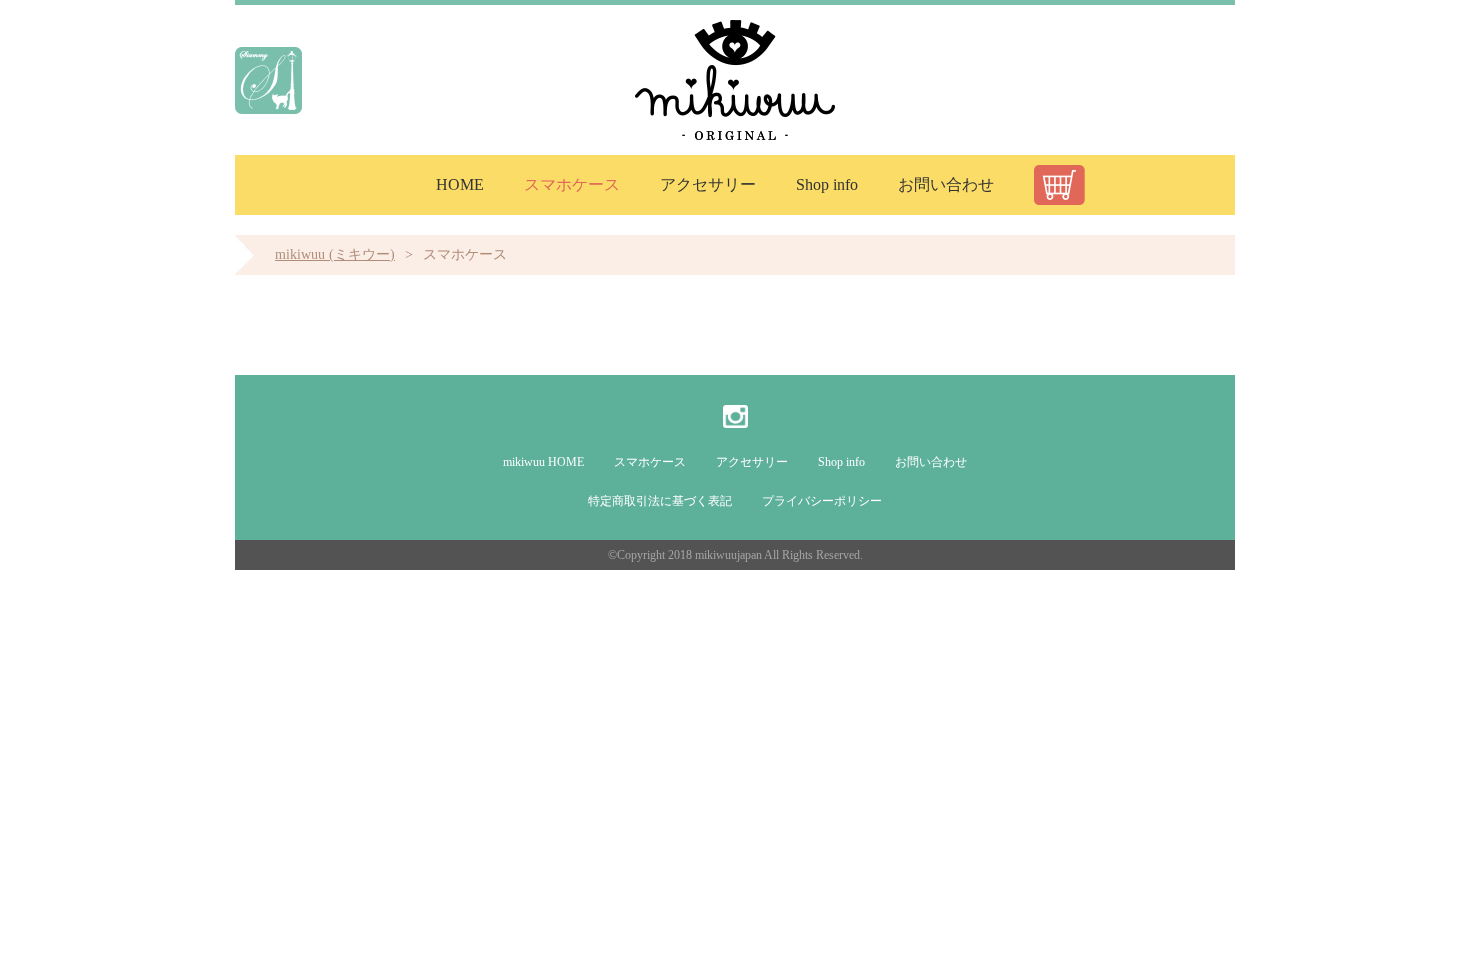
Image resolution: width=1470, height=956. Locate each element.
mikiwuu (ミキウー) (335, 254)
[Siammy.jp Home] (268, 80)
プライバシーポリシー (822, 501)
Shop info (827, 184)
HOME (460, 184)
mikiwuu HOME (543, 462)
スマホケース (572, 184)
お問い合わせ (946, 184)
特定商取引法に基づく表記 (660, 501)
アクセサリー (708, 184)
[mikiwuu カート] (1059, 185)
